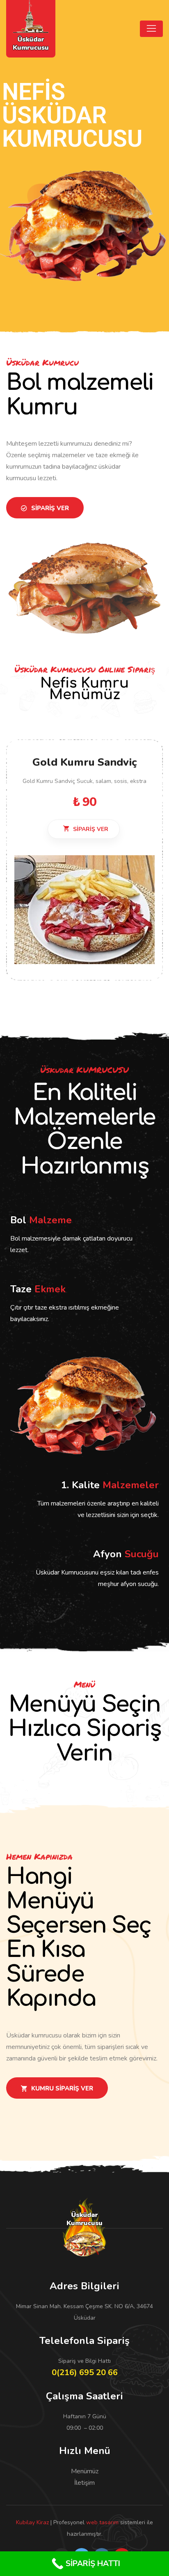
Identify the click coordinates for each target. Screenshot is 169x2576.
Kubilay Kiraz (32, 2522)
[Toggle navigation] (151, 29)
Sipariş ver (90, 829)
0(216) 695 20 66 (85, 2372)
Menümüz (85, 2471)
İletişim (84, 2483)
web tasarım (102, 2522)
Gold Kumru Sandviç (85, 762)
